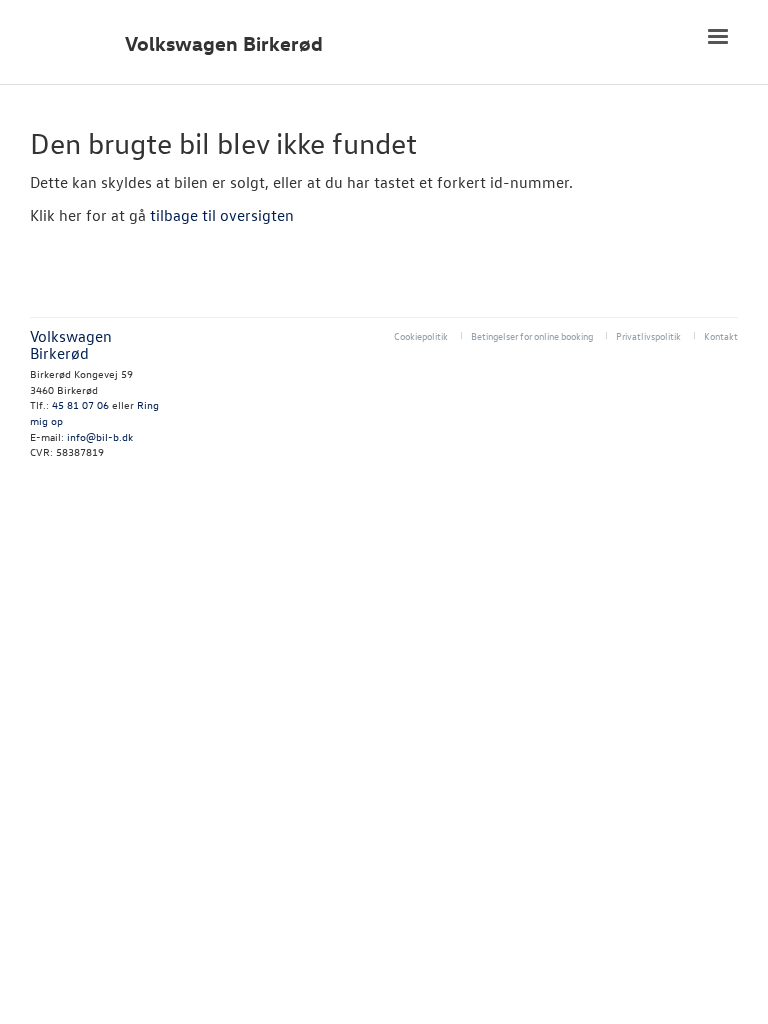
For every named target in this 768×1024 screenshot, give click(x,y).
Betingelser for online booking (532, 335)
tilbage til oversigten (222, 215)
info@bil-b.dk (100, 436)
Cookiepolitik (421, 335)
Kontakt (721, 335)
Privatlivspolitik (648, 335)
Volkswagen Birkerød (224, 43)
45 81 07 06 (80, 404)
